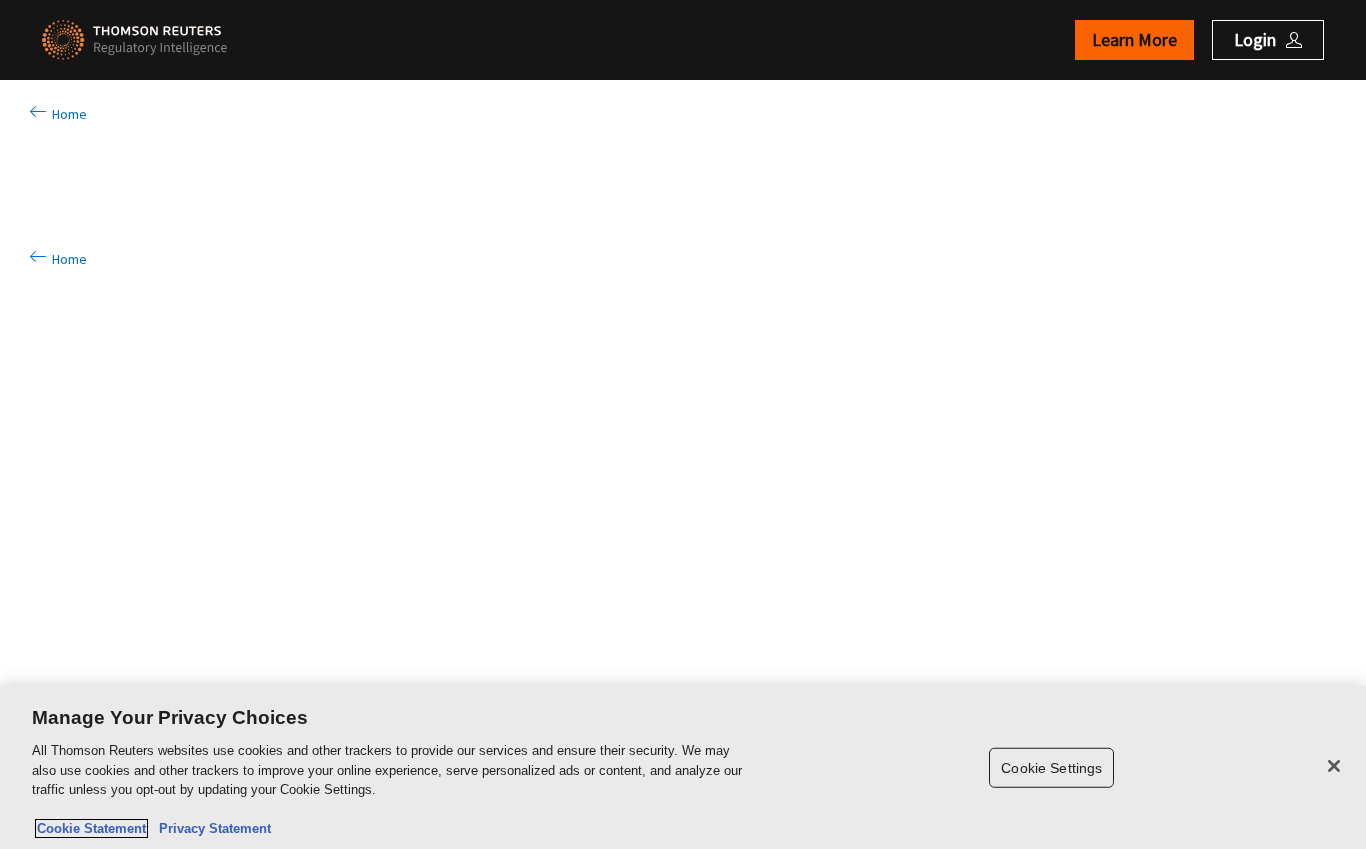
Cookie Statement (91, 828)
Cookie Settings (1051, 767)
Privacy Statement (211, 828)
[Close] (1334, 766)
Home (66, 114)
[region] (683, 767)
